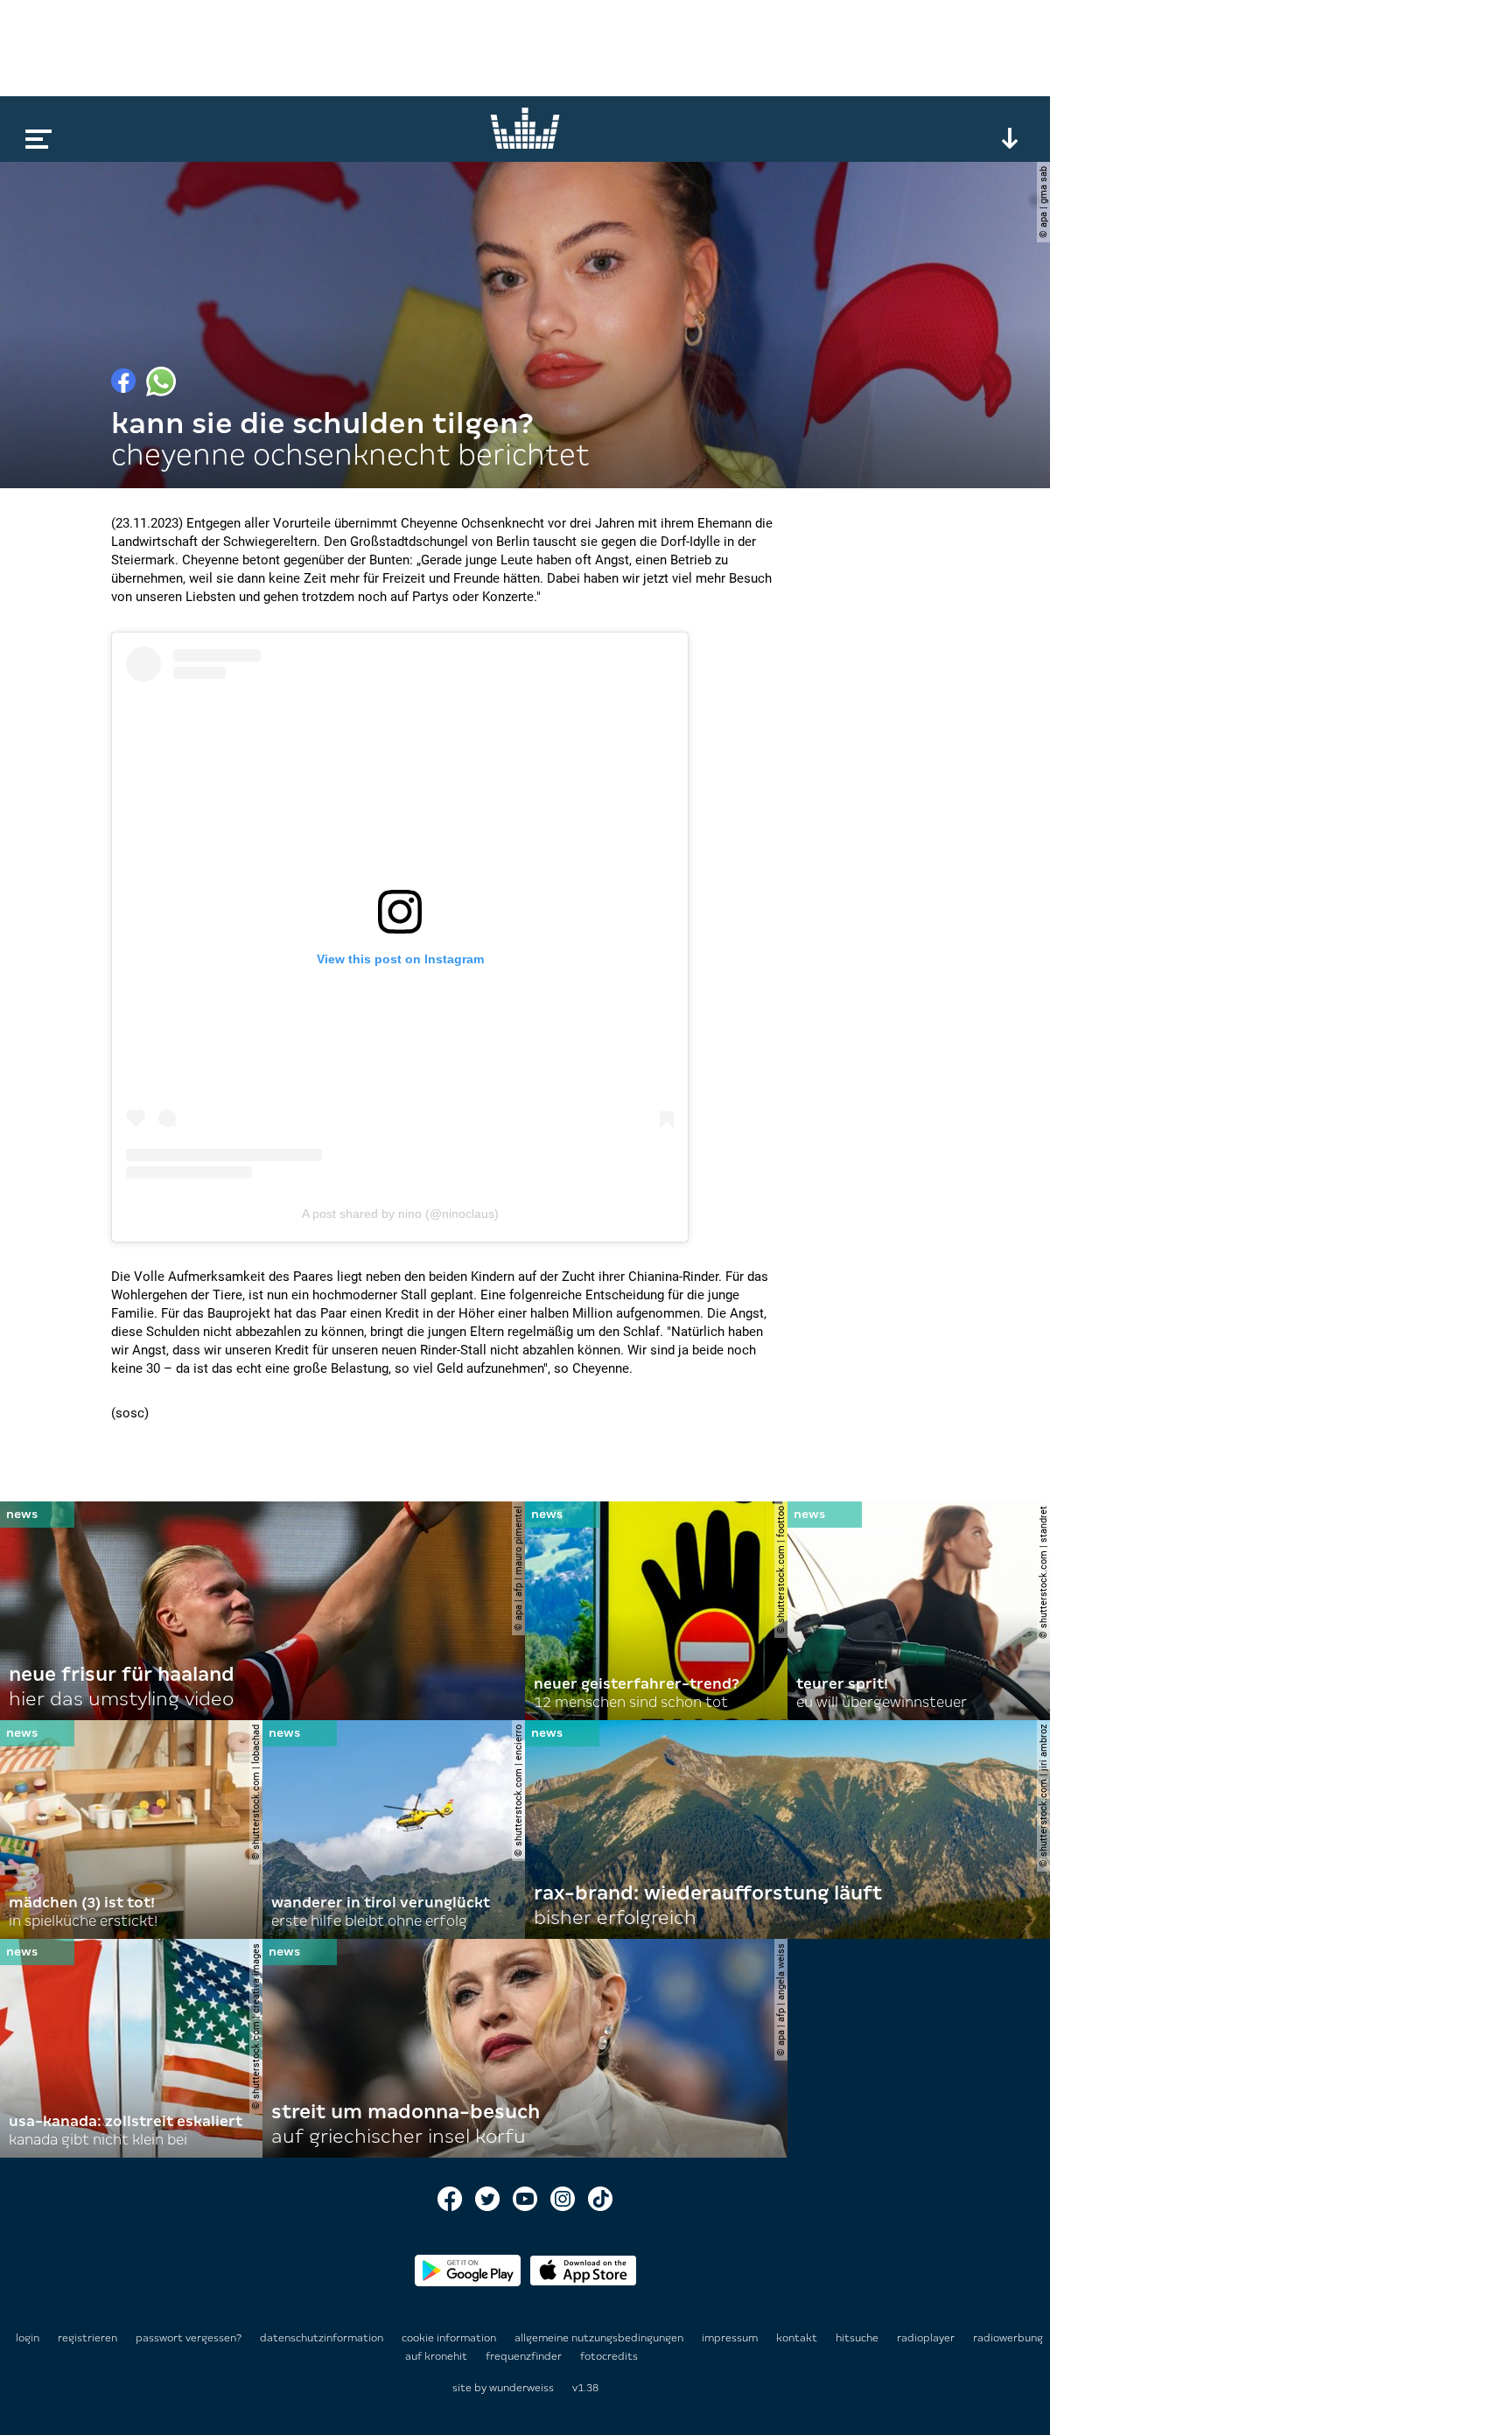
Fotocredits (609, 2356)
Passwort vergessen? (189, 2338)
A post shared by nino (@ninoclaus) (400, 1214)
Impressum (731, 2338)
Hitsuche (858, 2338)
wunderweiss (521, 2388)
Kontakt (798, 2338)
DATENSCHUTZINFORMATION (323, 2338)
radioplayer (927, 2338)
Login (28, 2338)
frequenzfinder (525, 2356)
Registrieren (87, 2338)
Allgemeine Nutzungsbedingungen (600, 2338)
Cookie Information (450, 2338)
